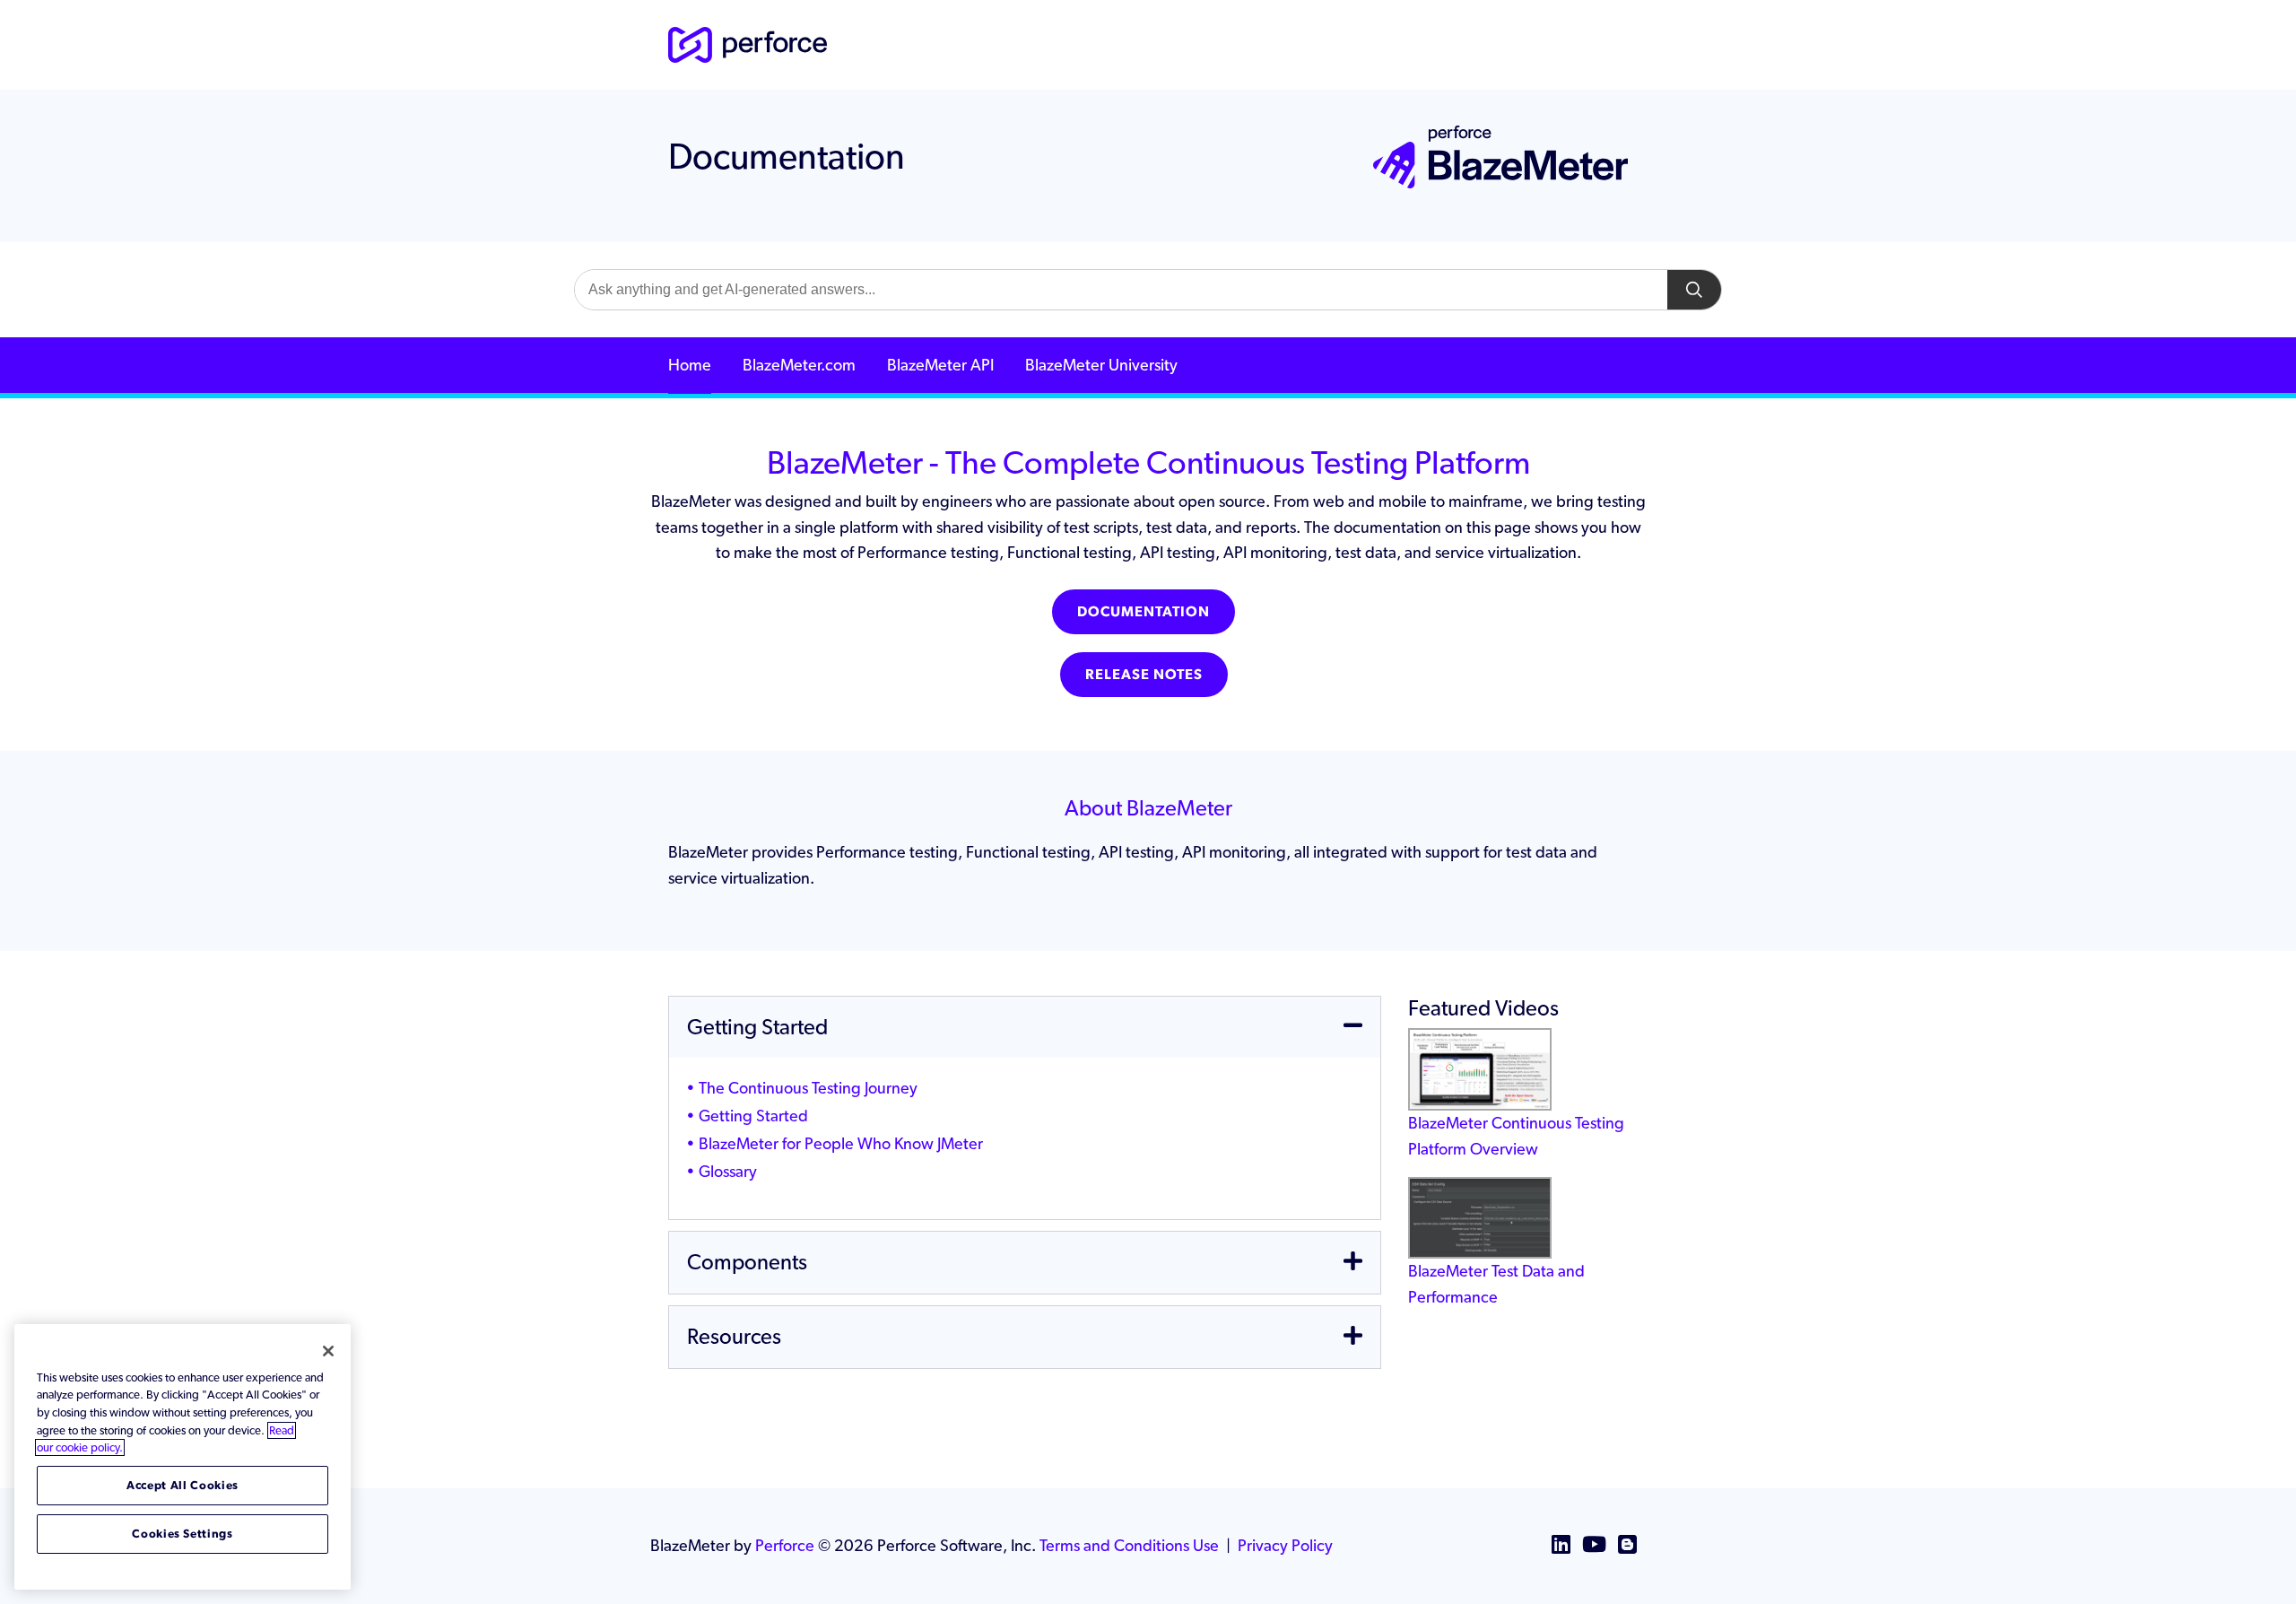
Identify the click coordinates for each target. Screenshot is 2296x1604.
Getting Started (753, 1116)
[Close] (328, 1351)
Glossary (728, 1171)
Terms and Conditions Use (1129, 1545)
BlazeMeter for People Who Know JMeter (841, 1143)
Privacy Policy (1285, 1545)
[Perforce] (748, 44)
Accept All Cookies (183, 1485)
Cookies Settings (183, 1534)
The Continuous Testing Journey (808, 1088)
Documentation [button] (1144, 611)
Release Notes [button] (1144, 674)
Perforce (785, 1545)
